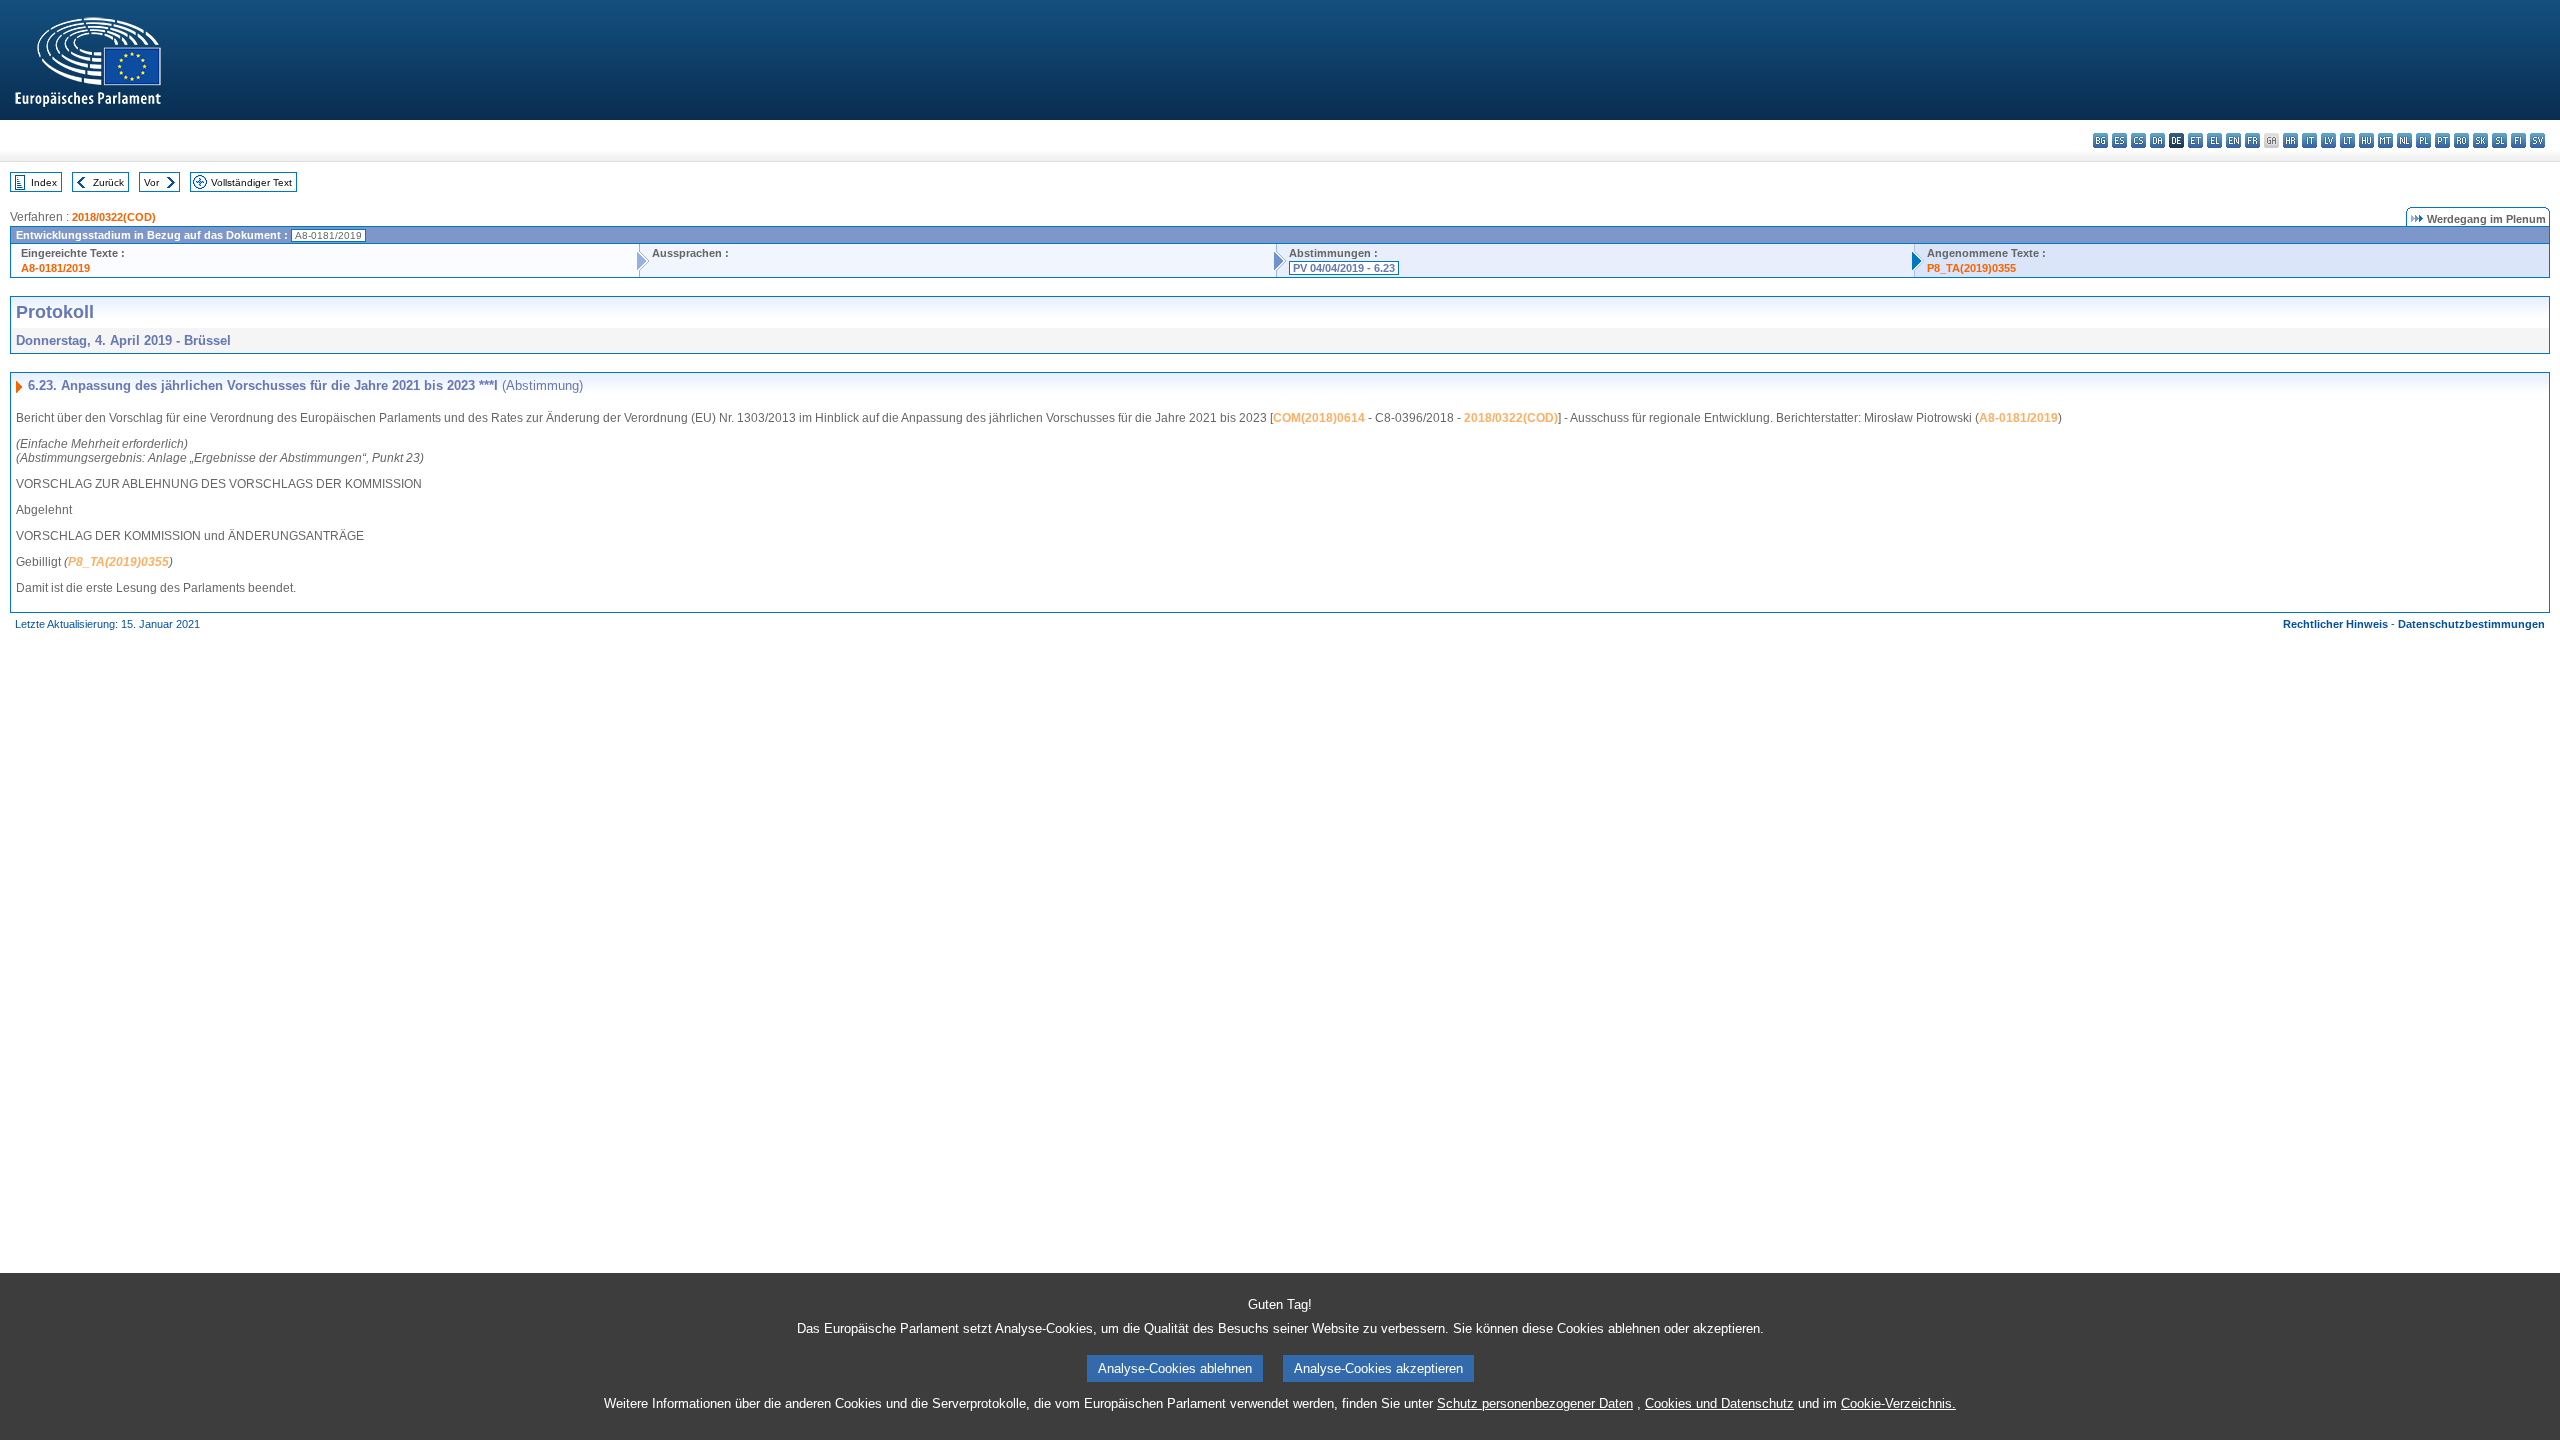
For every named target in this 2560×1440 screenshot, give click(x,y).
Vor (151, 182)
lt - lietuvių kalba (2347, 140)
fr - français (2252, 140)
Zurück (108, 182)
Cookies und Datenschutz (1719, 1403)
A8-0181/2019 (55, 268)
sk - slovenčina (2480, 140)
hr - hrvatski (2290, 140)
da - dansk (2157, 140)
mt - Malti (2385, 140)
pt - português (2442, 140)
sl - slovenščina (2499, 140)
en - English (2233, 140)
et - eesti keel (2195, 140)
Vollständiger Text (251, 182)
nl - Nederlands (2404, 140)
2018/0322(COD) (114, 217)
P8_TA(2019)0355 (1971, 268)
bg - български (2100, 140)
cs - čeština (2138, 140)
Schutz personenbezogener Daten (1535, 1403)
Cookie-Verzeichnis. (1898, 1403)
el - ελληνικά (2214, 140)
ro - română (2461, 140)
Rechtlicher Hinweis (2335, 624)
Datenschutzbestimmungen (2471, 624)
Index (44, 182)
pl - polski (2423, 140)
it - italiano (2309, 140)
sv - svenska (2537, 140)
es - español (2119, 140)
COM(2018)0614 (1319, 418)
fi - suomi (2518, 140)
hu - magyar (2366, 140)
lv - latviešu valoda (2328, 140)
